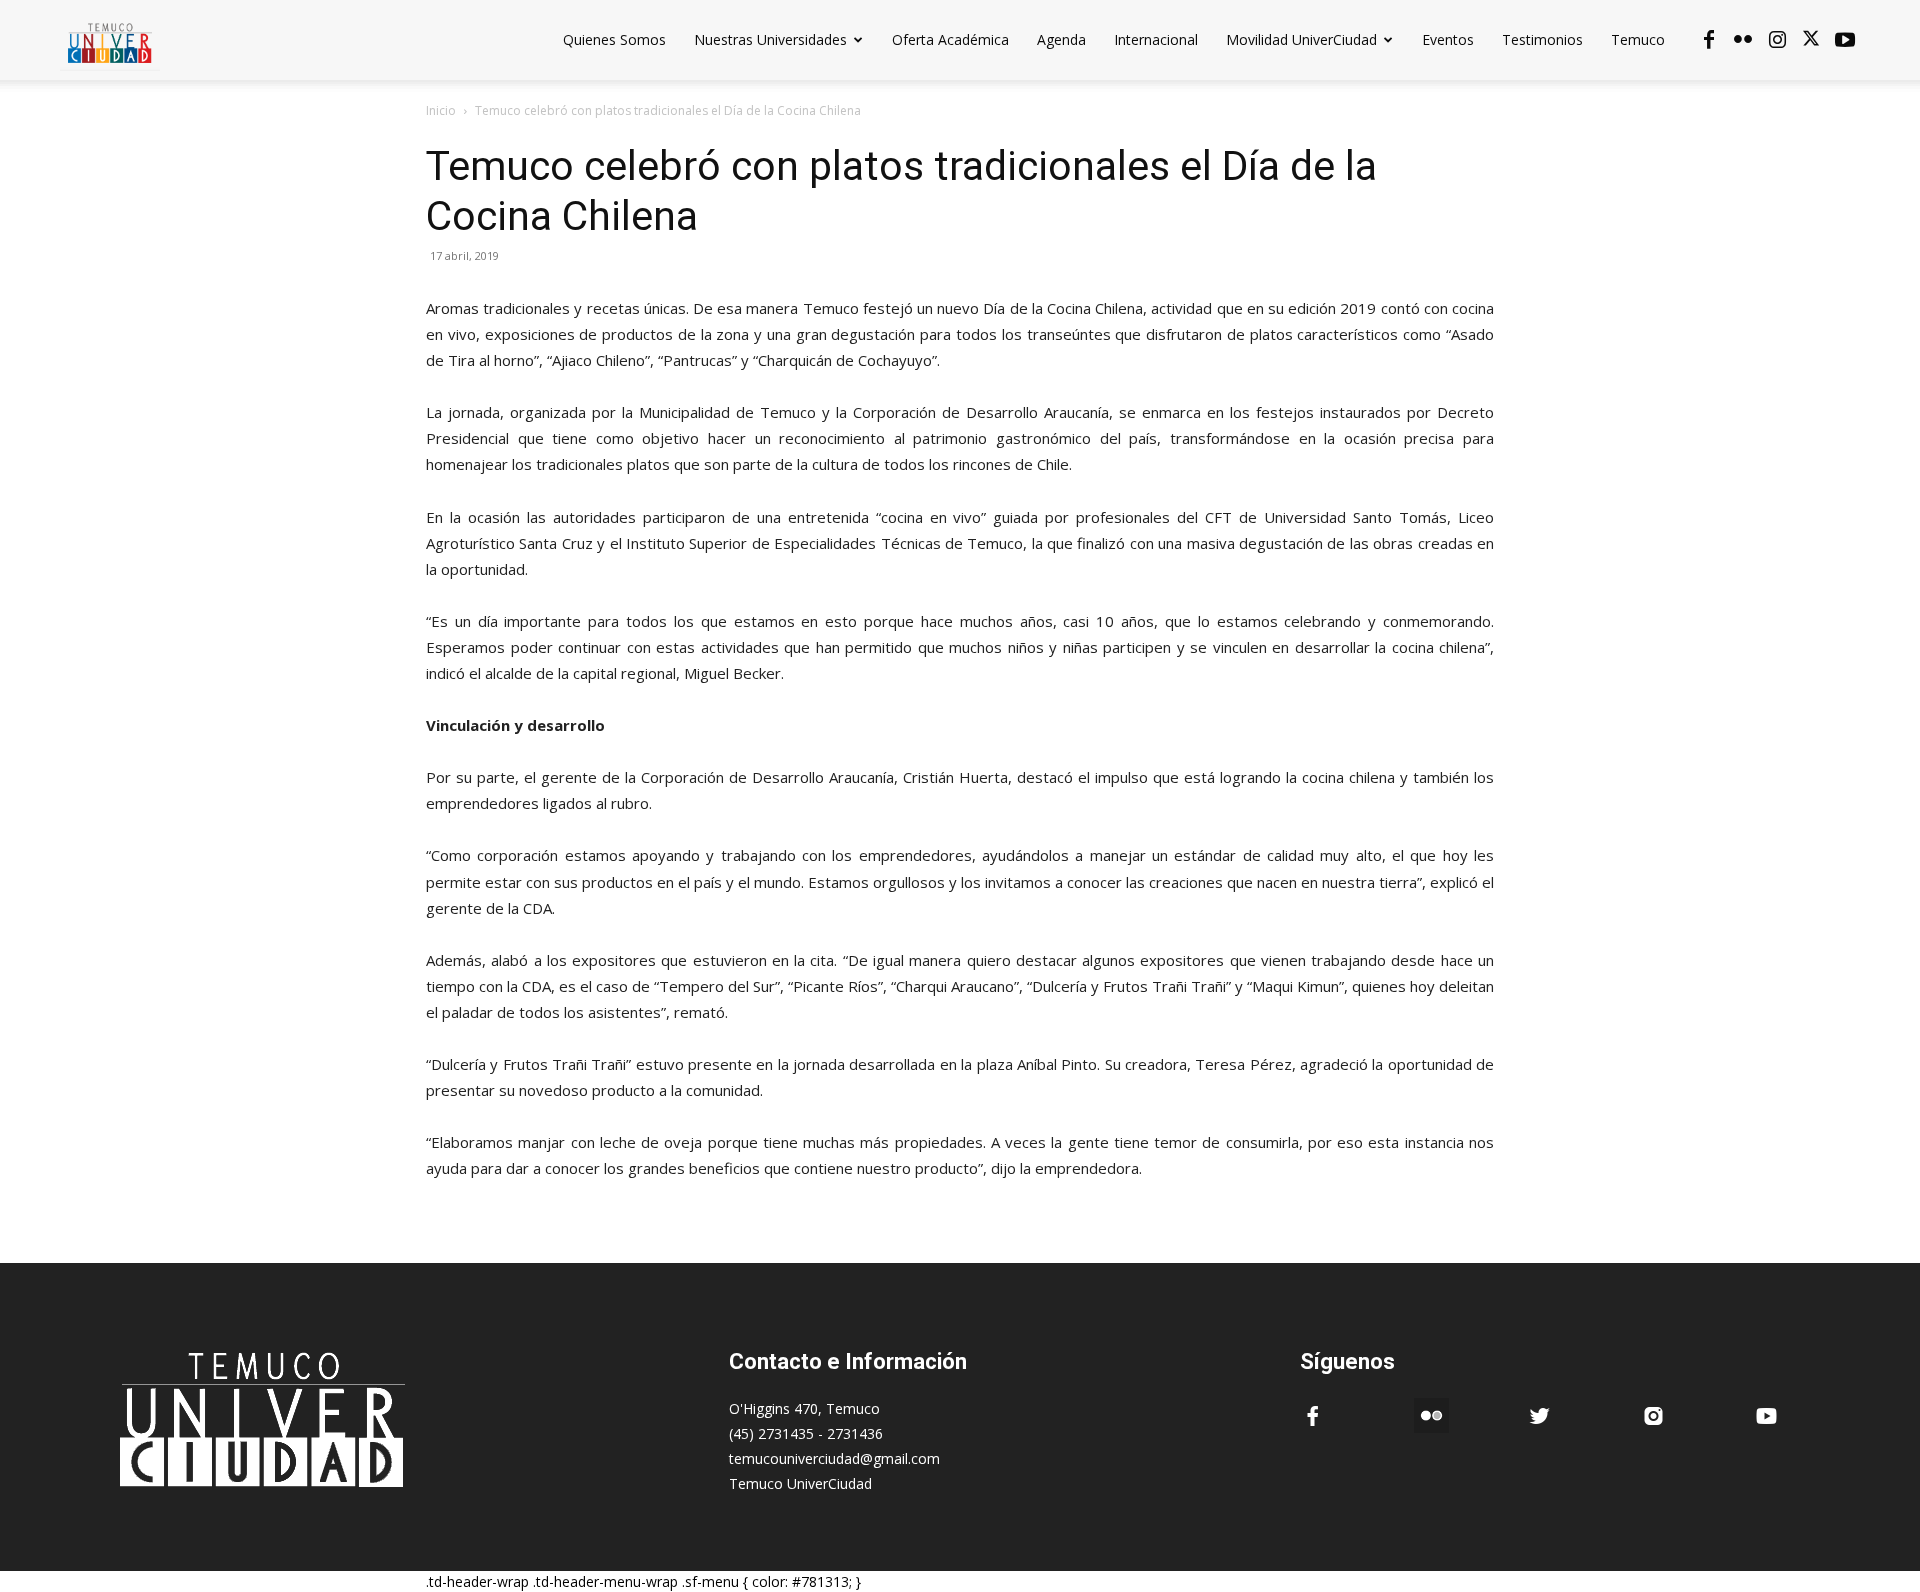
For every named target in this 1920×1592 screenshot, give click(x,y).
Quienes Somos (614, 39)
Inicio (441, 110)
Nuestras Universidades (770, 39)
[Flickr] (1743, 40)
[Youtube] (1845, 40)
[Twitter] (1811, 40)
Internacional (1156, 39)
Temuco (1638, 39)
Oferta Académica (950, 39)
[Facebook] (1709, 40)
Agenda (1061, 39)
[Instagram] (1777, 40)
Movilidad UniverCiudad (1301, 39)
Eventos (1448, 39)
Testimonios (1542, 39)
